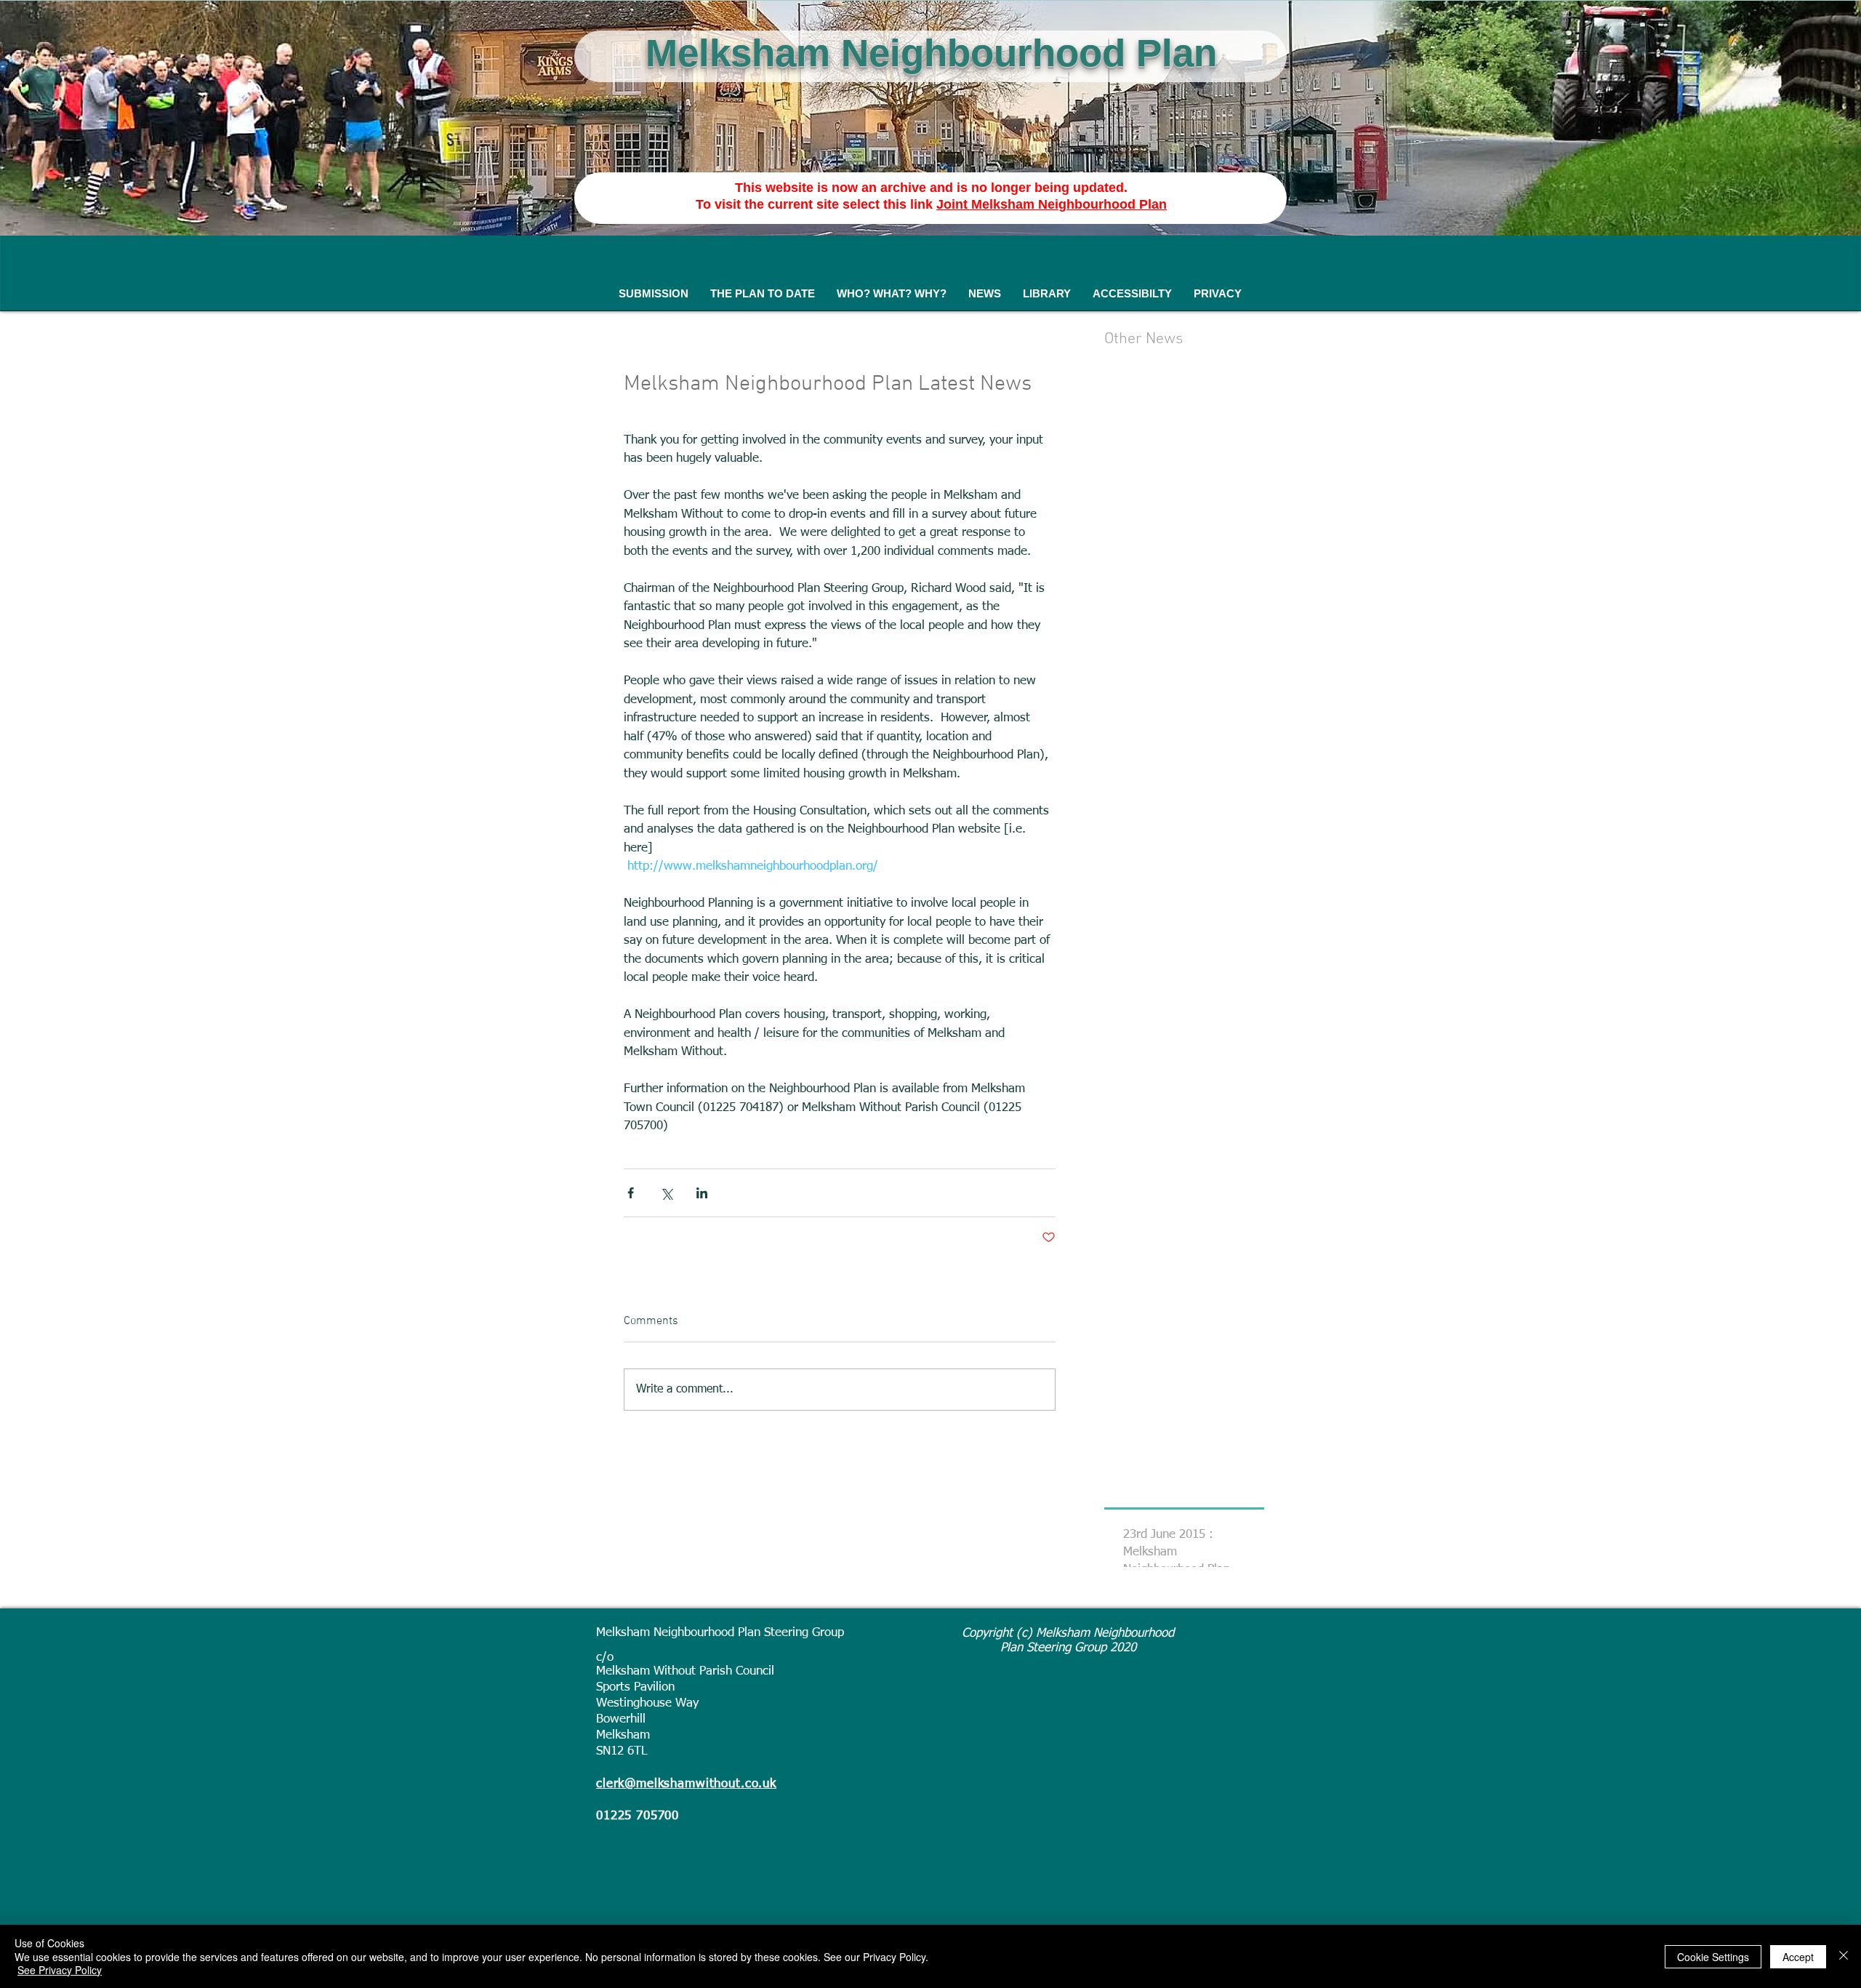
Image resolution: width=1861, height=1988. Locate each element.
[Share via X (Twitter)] (666, 1193)
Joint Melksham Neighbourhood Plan (1052, 204)
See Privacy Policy (60, 1970)
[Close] (1844, 1956)
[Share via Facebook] (631, 1193)
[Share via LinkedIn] (702, 1193)
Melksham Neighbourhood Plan (931, 53)
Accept (1798, 1957)
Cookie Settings (1713, 1957)
